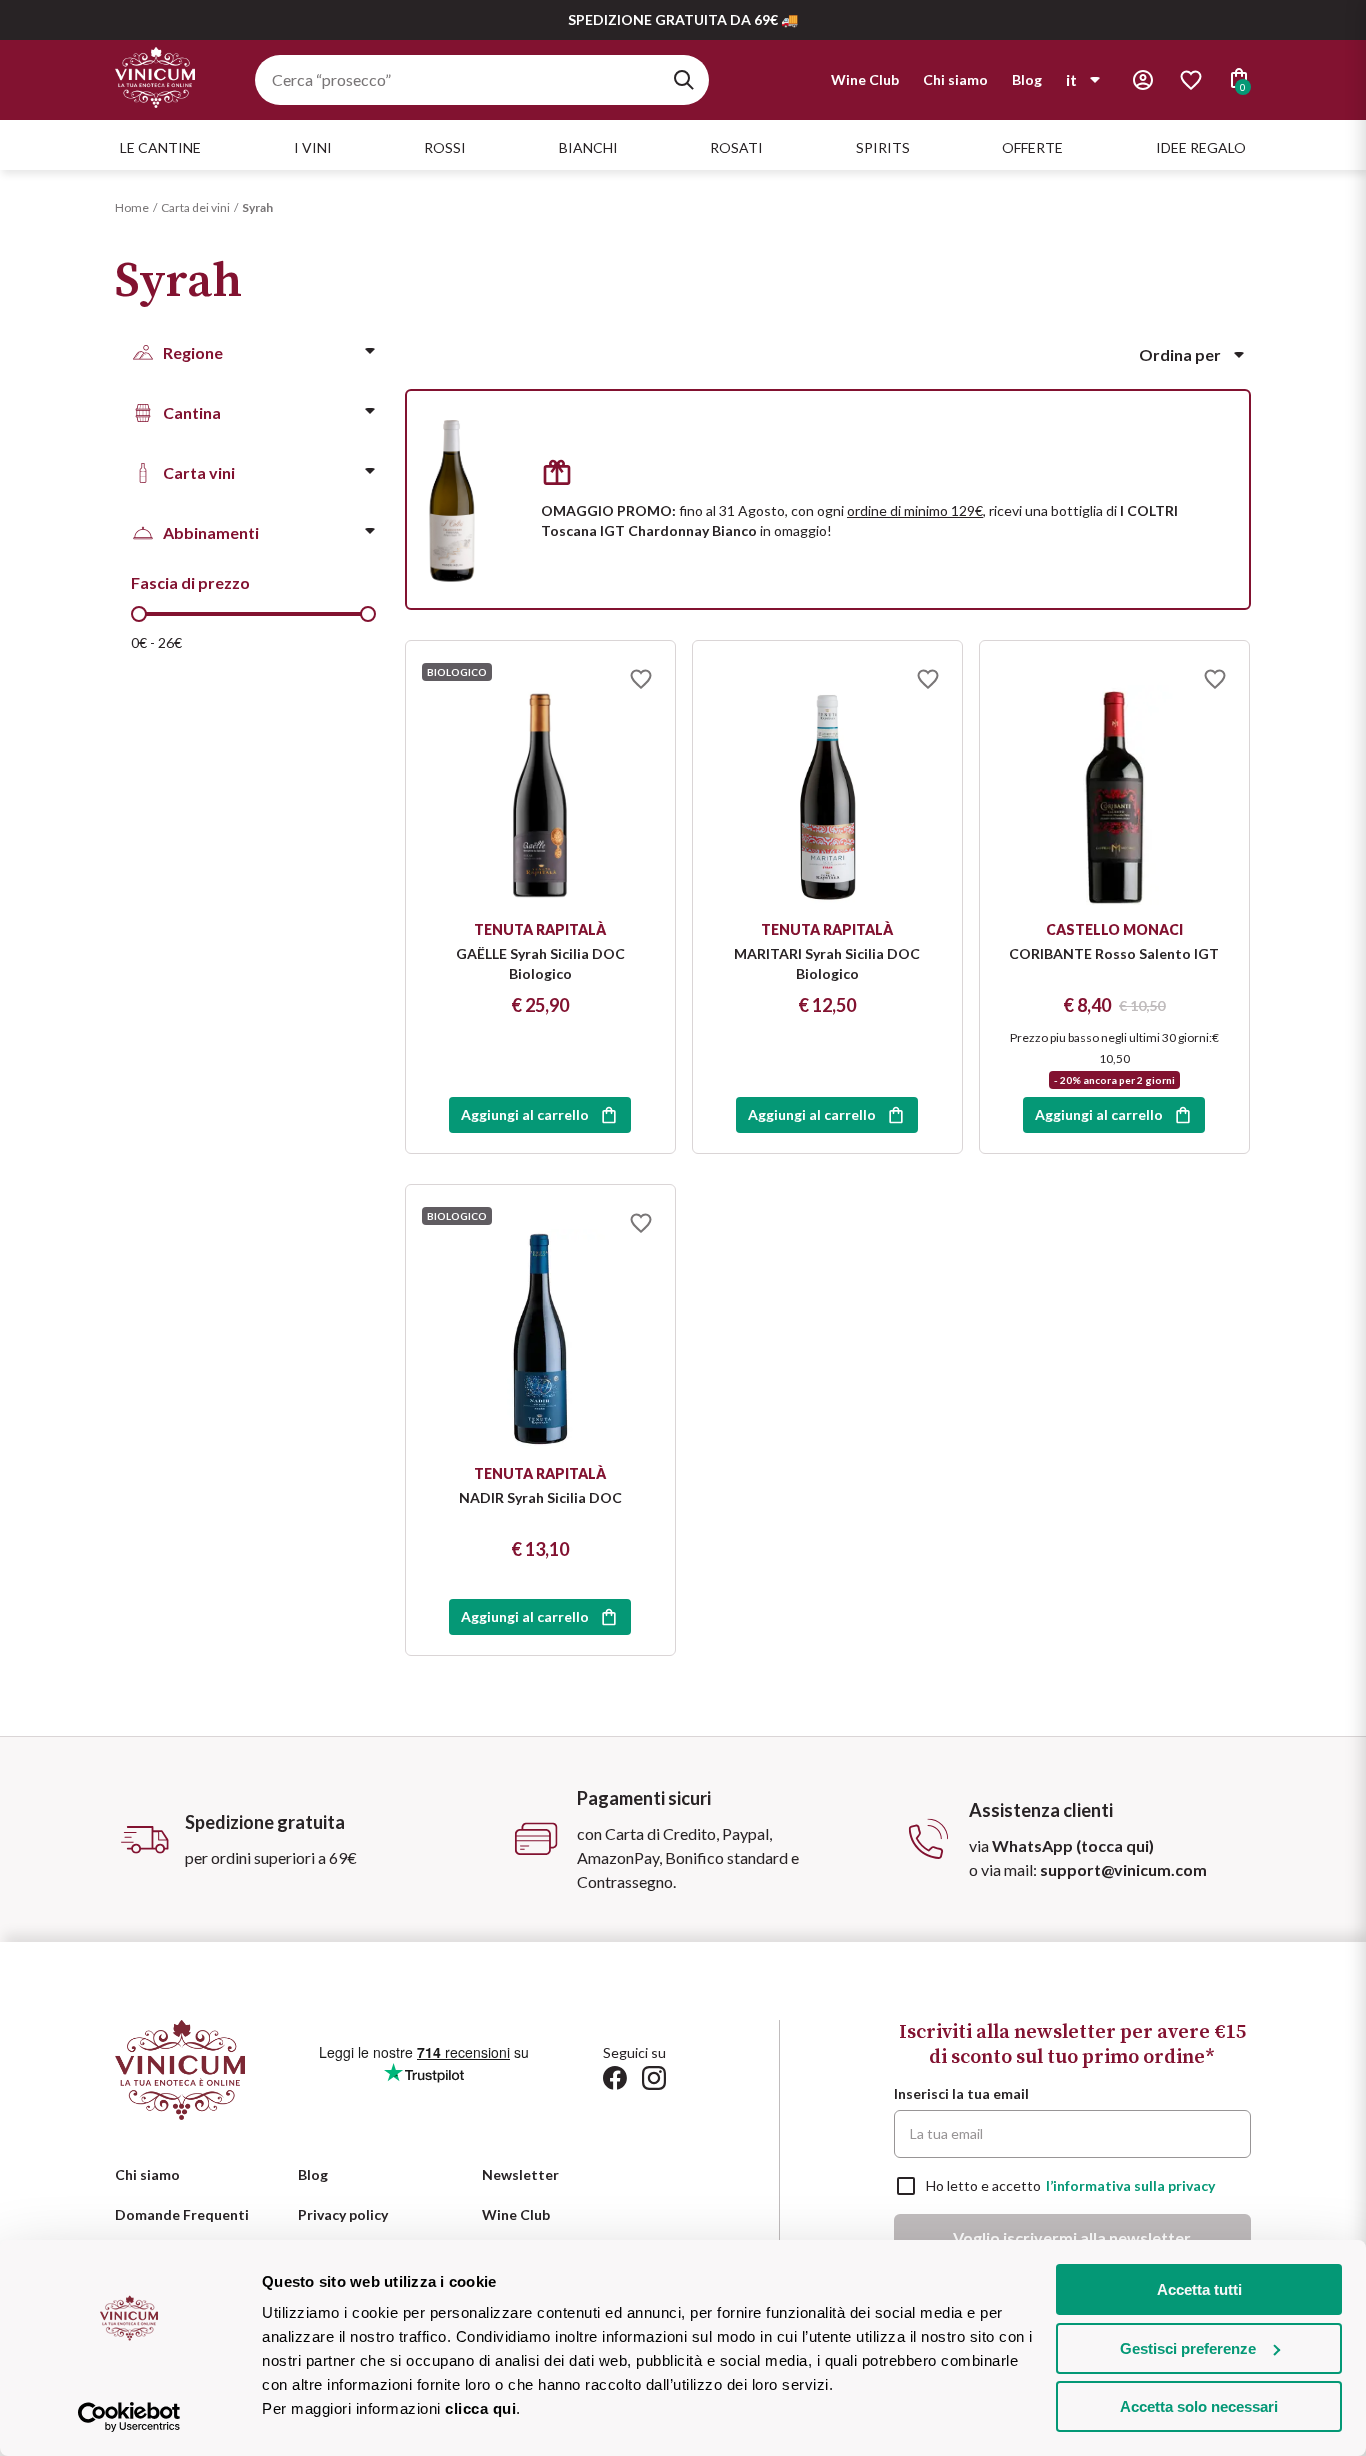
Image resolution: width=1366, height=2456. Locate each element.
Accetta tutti (1199, 2289)
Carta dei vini (195, 207)
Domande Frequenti (182, 2214)
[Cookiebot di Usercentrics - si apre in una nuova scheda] (129, 2417)
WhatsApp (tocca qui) (1073, 1845)
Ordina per (1180, 354)
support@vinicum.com (1123, 1869)
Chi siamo (955, 79)
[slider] (139, 614)
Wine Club (865, 79)
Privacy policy (343, 2214)
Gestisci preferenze (1188, 2348)
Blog (1027, 79)
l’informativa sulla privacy (1130, 2185)
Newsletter (520, 2174)
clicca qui (480, 2408)
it (1071, 79)
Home (132, 207)
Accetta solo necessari (1199, 2406)
